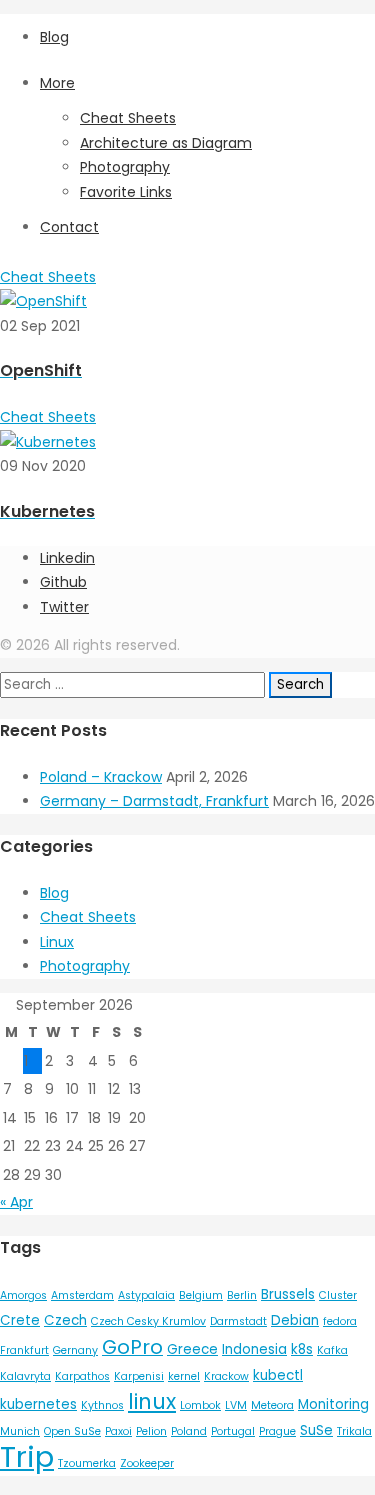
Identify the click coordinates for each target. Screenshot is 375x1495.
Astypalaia (146, 1295)
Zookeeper (147, 1463)
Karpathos (82, 1376)
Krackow (226, 1376)
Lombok (200, 1405)
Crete (20, 1320)
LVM (236, 1405)
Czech (65, 1320)
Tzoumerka (87, 1463)
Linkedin (67, 558)
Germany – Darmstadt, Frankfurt (154, 801)
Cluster (338, 1295)
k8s (302, 1349)
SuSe (316, 1430)
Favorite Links (126, 192)
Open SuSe (72, 1431)
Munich (20, 1431)
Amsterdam (82, 1295)
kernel (184, 1376)
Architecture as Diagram (166, 143)
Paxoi (118, 1431)
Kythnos (102, 1405)
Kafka (332, 1350)
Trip (27, 1456)
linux (152, 1401)
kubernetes (38, 1404)
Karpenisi (139, 1376)
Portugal (233, 1431)
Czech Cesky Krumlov (148, 1321)
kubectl (278, 1375)
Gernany (75, 1350)
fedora (340, 1321)
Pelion (151, 1431)
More (57, 83)
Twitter (64, 607)
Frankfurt (24, 1350)
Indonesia (254, 1349)
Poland (189, 1431)
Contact (69, 227)
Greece (192, 1349)
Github (63, 582)
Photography (125, 167)
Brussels (288, 1294)
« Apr (16, 1202)
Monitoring (333, 1404)
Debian (295, 1320)
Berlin (242, 1295)
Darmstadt (238, 1321)
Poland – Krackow (101, 777)
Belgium (201, 1295)
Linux (57, 942)
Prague (277, 1431)
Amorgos (23, 1295)
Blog (54, 37)
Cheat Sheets (128, 118)
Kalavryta (25, 1376)
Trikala (354, 1431)
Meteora (272, 1405)
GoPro (132, 1347)
